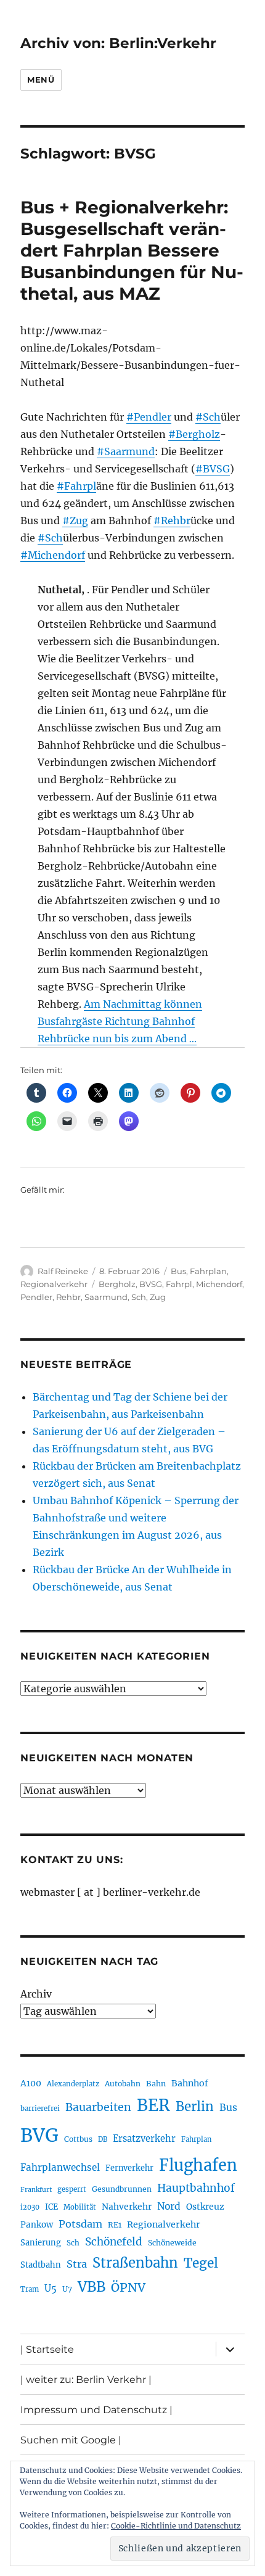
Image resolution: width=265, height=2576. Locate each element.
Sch (139, 1297)
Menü (41, 80)
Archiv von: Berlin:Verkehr (118, 43)
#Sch (208, 417)
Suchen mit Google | (71, 2440)
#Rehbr (172, 521)
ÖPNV (128, 2287)
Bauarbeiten (98, 2107)
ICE (51, 2207)
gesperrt (72, 2189)
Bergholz (117, 1284)
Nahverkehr (127, 2207)
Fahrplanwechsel (60, 2167)
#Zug (75, 521)
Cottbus (78, 2139)
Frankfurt (36, 2190)
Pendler (36, 1297)
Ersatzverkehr (144, 2139)
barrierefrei (40, 2109)
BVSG (151, 1284)
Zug (158, 1297)
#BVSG (213, 469)
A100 (31, 2083)
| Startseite (47, 2349)
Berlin (195, 2107)
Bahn (156, 2084)
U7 (67, 2289)
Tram (30, 2289)
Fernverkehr (129, 2168)
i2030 (30, 2207)
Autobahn (123, 2084)
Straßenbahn (135, 2263)
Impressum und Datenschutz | (96, 2410)
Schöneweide (172, 2243)
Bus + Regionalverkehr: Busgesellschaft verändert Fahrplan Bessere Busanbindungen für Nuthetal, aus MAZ (132, 250)
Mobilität (80, 2207)
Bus (178, 1271)
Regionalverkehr (54, 1284)
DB (103, 2139)
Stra (77, 2264)
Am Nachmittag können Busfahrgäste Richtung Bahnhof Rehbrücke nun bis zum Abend (120, 1021)
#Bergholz (194, 434)
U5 (51, 2289)
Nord (169, 2206)
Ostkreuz (205, 2207)
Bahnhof (190, 2083)
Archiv (36, 1994)
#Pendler (149, 417)
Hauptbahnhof (196, 2188)
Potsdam (80, 2224)
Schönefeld (114, 2242)
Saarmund (106, 1297)
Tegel (201, 2263)
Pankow (37, 2225)
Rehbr (68, 1297)
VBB (92, 2287)
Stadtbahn (41, 2265)
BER (153, 2105)
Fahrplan (208, 1271)
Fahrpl (179, 1284)
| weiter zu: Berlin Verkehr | (86, 2380)
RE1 (115, 2225)
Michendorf (219, 1284)
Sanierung (41, 2243)
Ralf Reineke (63, 1271)
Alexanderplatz (73, 2084)
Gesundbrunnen (122, 2189)
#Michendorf (53, 555)
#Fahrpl (76, 486)
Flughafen (198, 2165)
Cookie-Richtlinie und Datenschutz (176, 2526)
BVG (39, 2135)
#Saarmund (126, 451)
